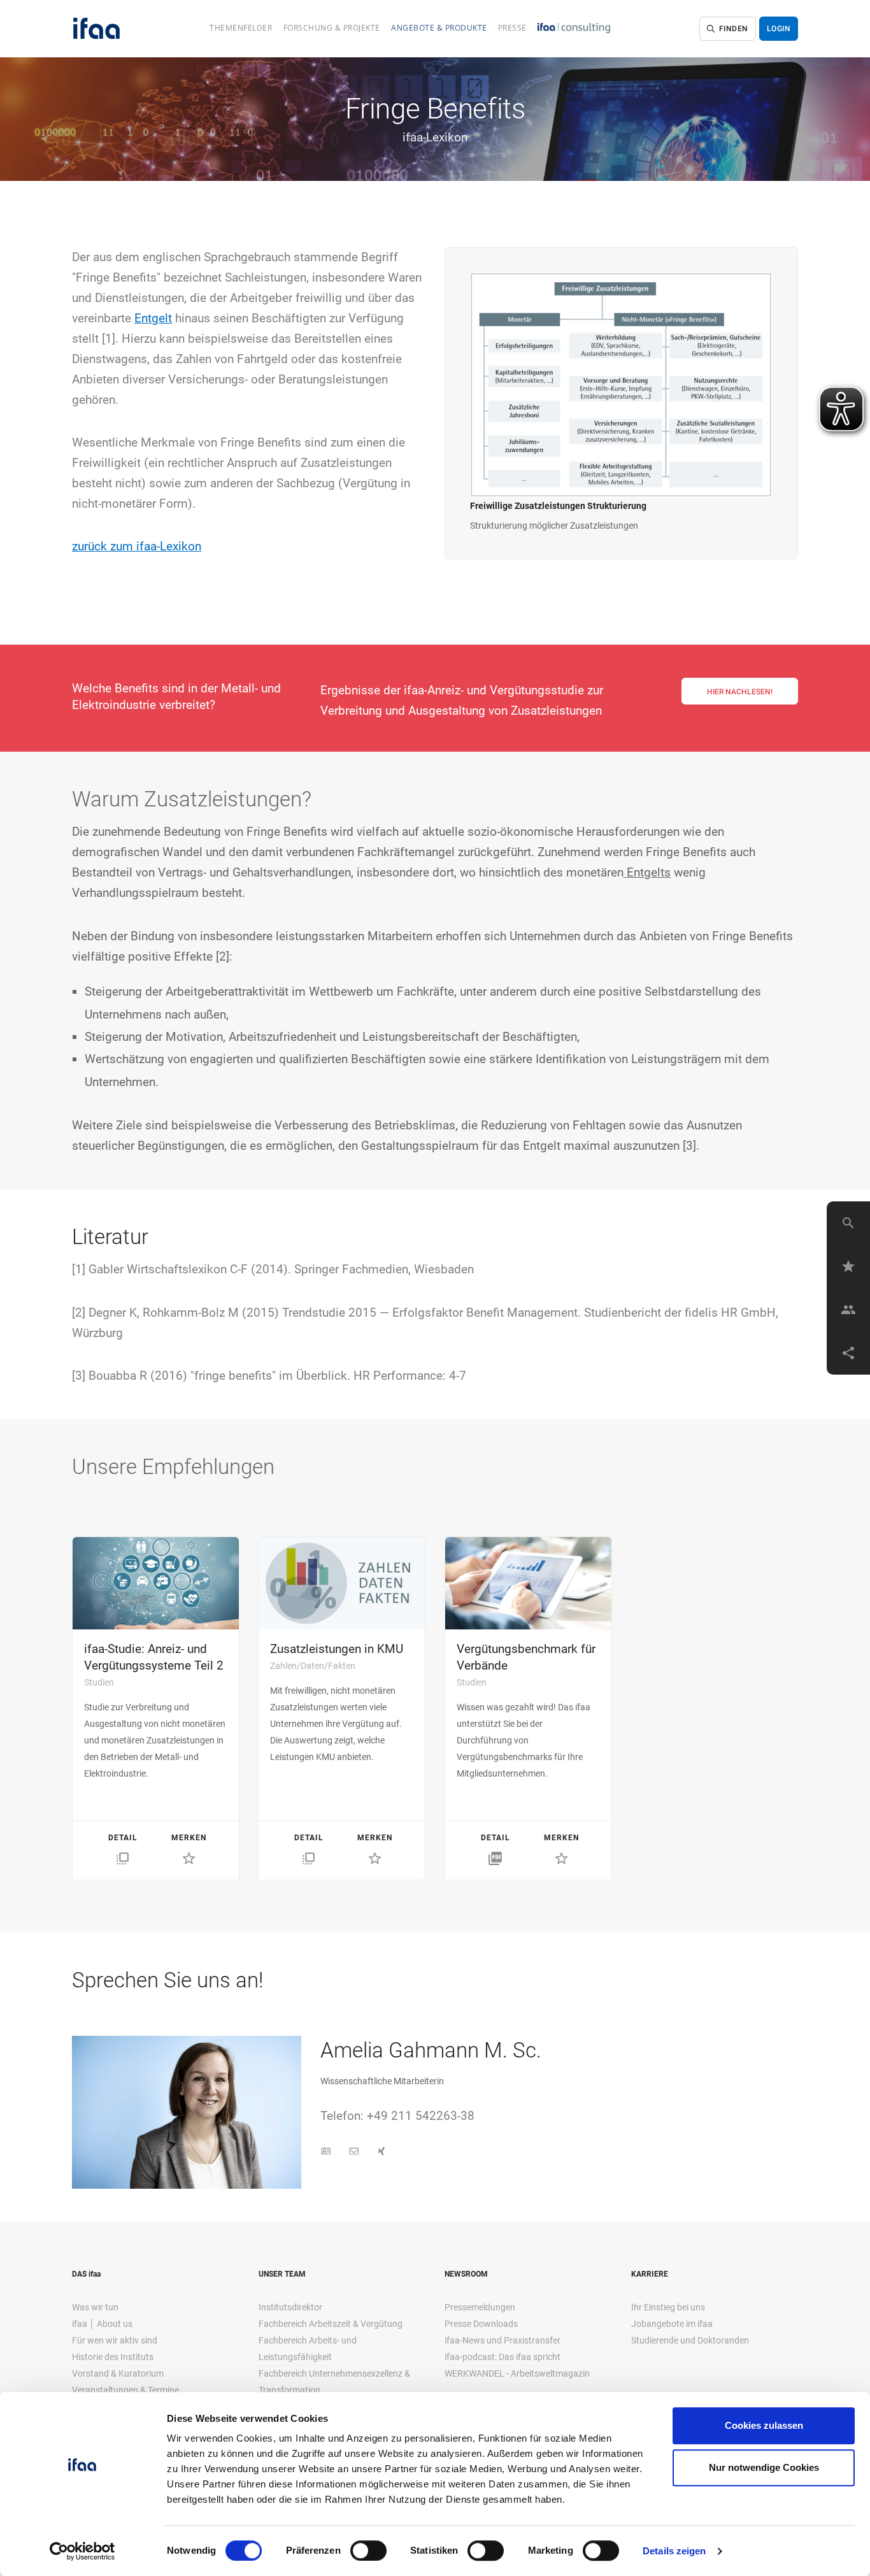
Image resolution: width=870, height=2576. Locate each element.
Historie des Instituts (113, 2357)
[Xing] (382, 2151)
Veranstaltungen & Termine (125, 2390)
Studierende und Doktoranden (690, 2340)
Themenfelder (241, 28)
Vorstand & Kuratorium (118, 2373)
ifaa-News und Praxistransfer (503, 2340)
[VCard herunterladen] (326, 2151)
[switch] (368, 2551)
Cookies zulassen (764, 2425)
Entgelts (647, 872)
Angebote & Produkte (439, 28)
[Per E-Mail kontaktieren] (354, 2151)
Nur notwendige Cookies (764, 2467)
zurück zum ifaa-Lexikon (137, 546)
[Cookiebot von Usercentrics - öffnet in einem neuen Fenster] (82, 2551)
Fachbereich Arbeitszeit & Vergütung (331, 2324)
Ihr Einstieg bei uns (668, 2307)
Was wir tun (95, 2307)
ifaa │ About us (102, 2324)
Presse (512, 28)
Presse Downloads (481, 2324)
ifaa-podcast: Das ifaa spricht (503, 2357)
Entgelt (153, 318)
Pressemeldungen (480, 2307)
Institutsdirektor (290, 2307)
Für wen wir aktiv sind (115, 2340)
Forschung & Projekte (332, 28)
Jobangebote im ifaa (672, 2324)
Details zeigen (674, 2551)
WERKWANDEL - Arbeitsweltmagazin (517, 2373)
